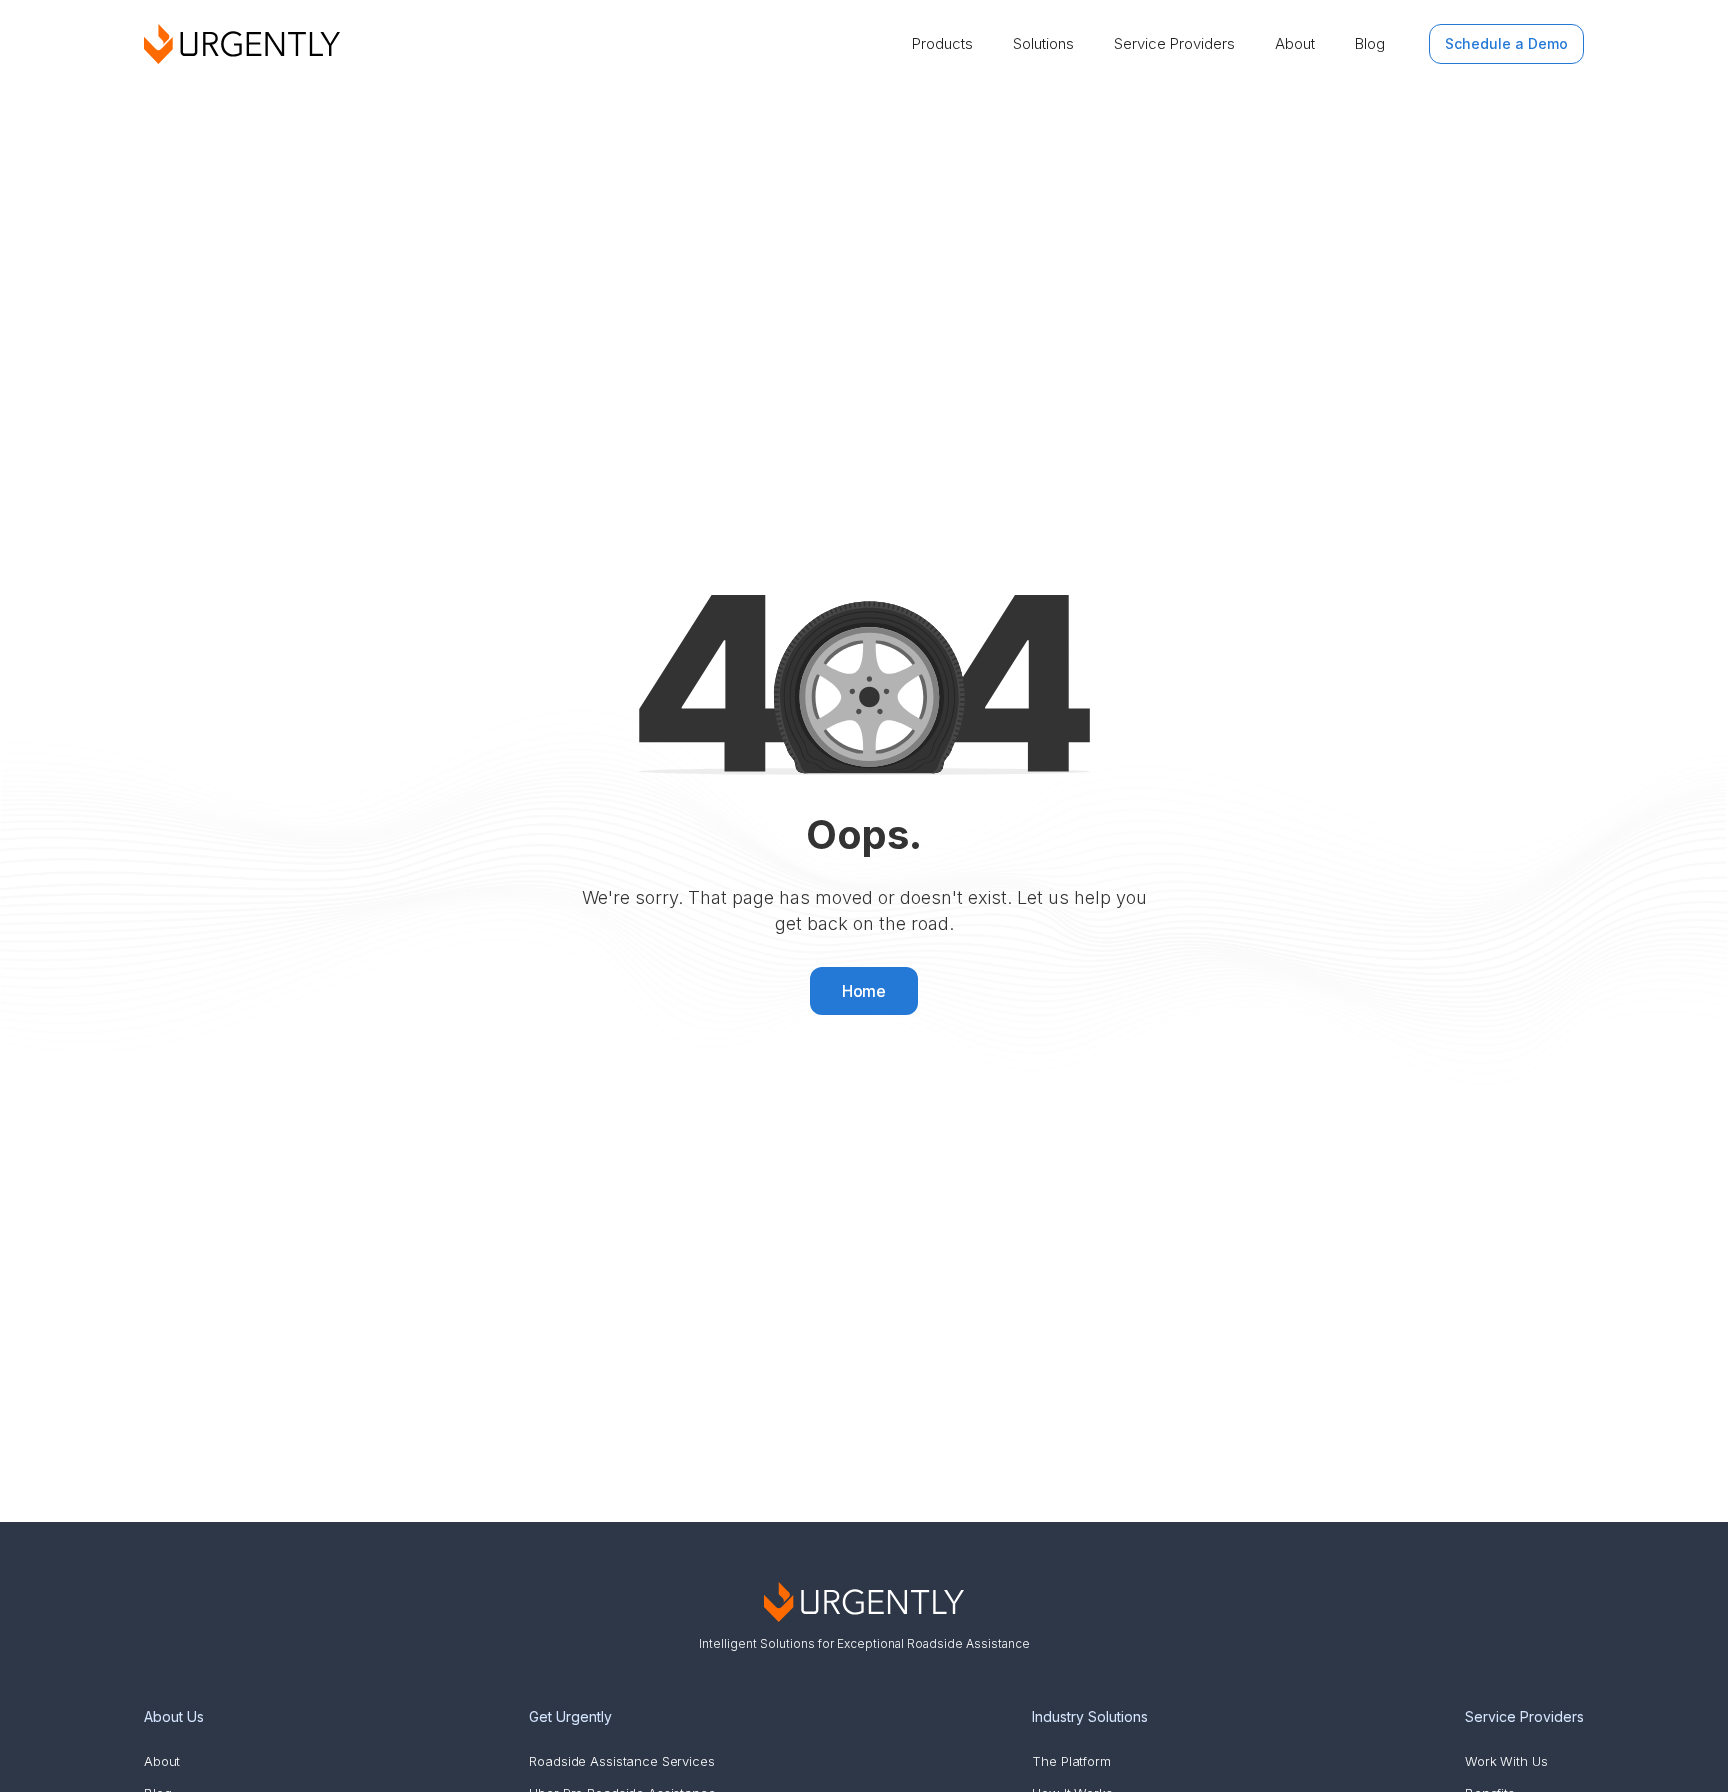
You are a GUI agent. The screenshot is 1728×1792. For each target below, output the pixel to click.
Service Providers (1174, 43)
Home (864, 991)
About (1295, 43)
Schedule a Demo (1506, 43)
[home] (242, 44)
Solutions (1043, 43)
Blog (1370, 43)
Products (942, 43)
